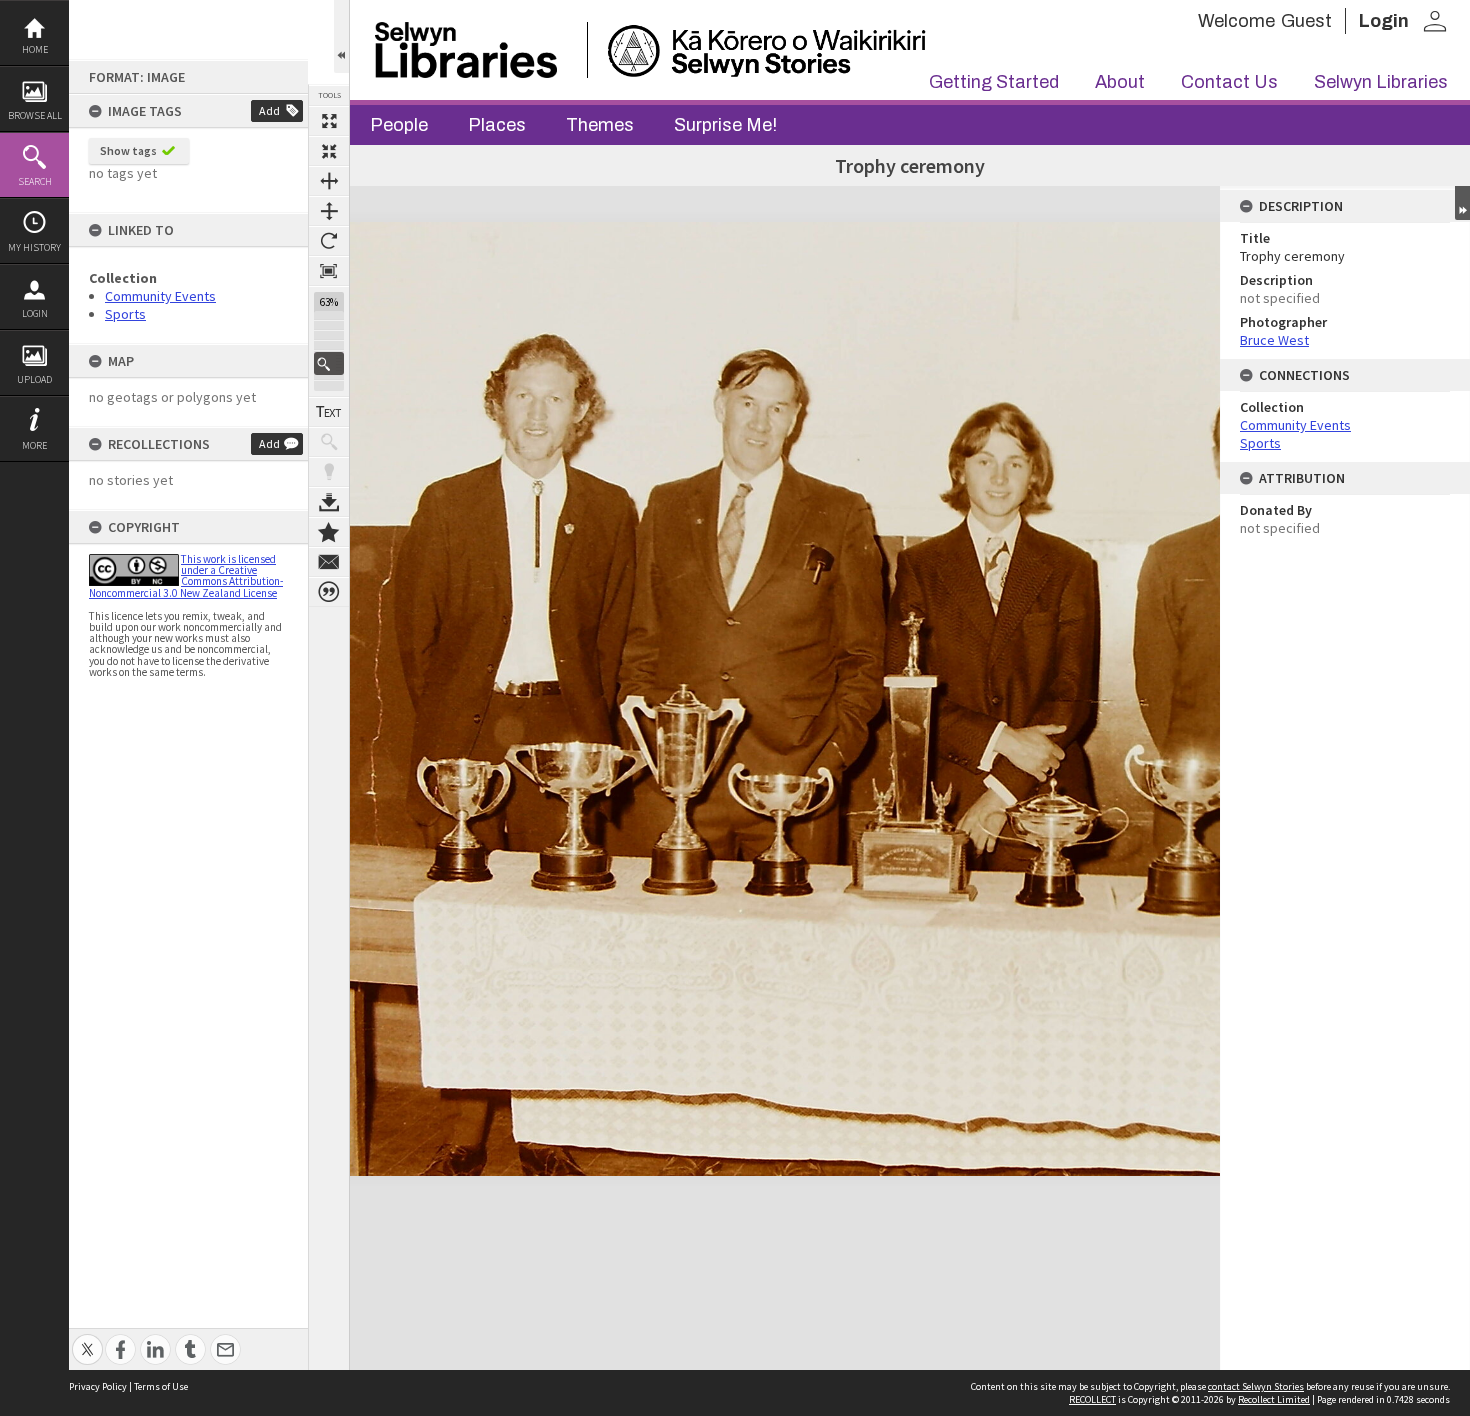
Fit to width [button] (329, 181)
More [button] (34, 445)
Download (329, 502)
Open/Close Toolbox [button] (341, 36)
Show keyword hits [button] (329, 442)
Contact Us (1229, 82)
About (1120, 82)
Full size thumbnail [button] (329, 121)
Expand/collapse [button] (1462, 203)
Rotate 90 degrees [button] (329, 241)
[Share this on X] (87, 1338)
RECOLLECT (1092, 1399)
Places (497, 125)
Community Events (160, 296)
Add (269, 110)
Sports (125, 314)
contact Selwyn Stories (1256, 1386)
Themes (600, 125)
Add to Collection (329, 532)
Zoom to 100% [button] (329, 271)
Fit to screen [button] (329, 151)
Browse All (35, 115)
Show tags (128, 150)
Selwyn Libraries (1381, 82)
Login (35, 313)
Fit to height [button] (329, 211)
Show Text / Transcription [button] (329, 412)
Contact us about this (329, 562)
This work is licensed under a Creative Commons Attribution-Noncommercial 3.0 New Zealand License (186, 576)
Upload (34, 379)
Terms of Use (161, 1386)
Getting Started (994, 82)
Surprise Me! (725, 125)
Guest (1306, 21)
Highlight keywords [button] (329, 472)
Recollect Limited (1274, 1399)
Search (35, 181)
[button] (329, 363)
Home (35, 49)
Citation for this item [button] (329, 592)
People (399, 125)
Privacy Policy (98, 1386)
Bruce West (1274, 340)
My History (34, 247)
